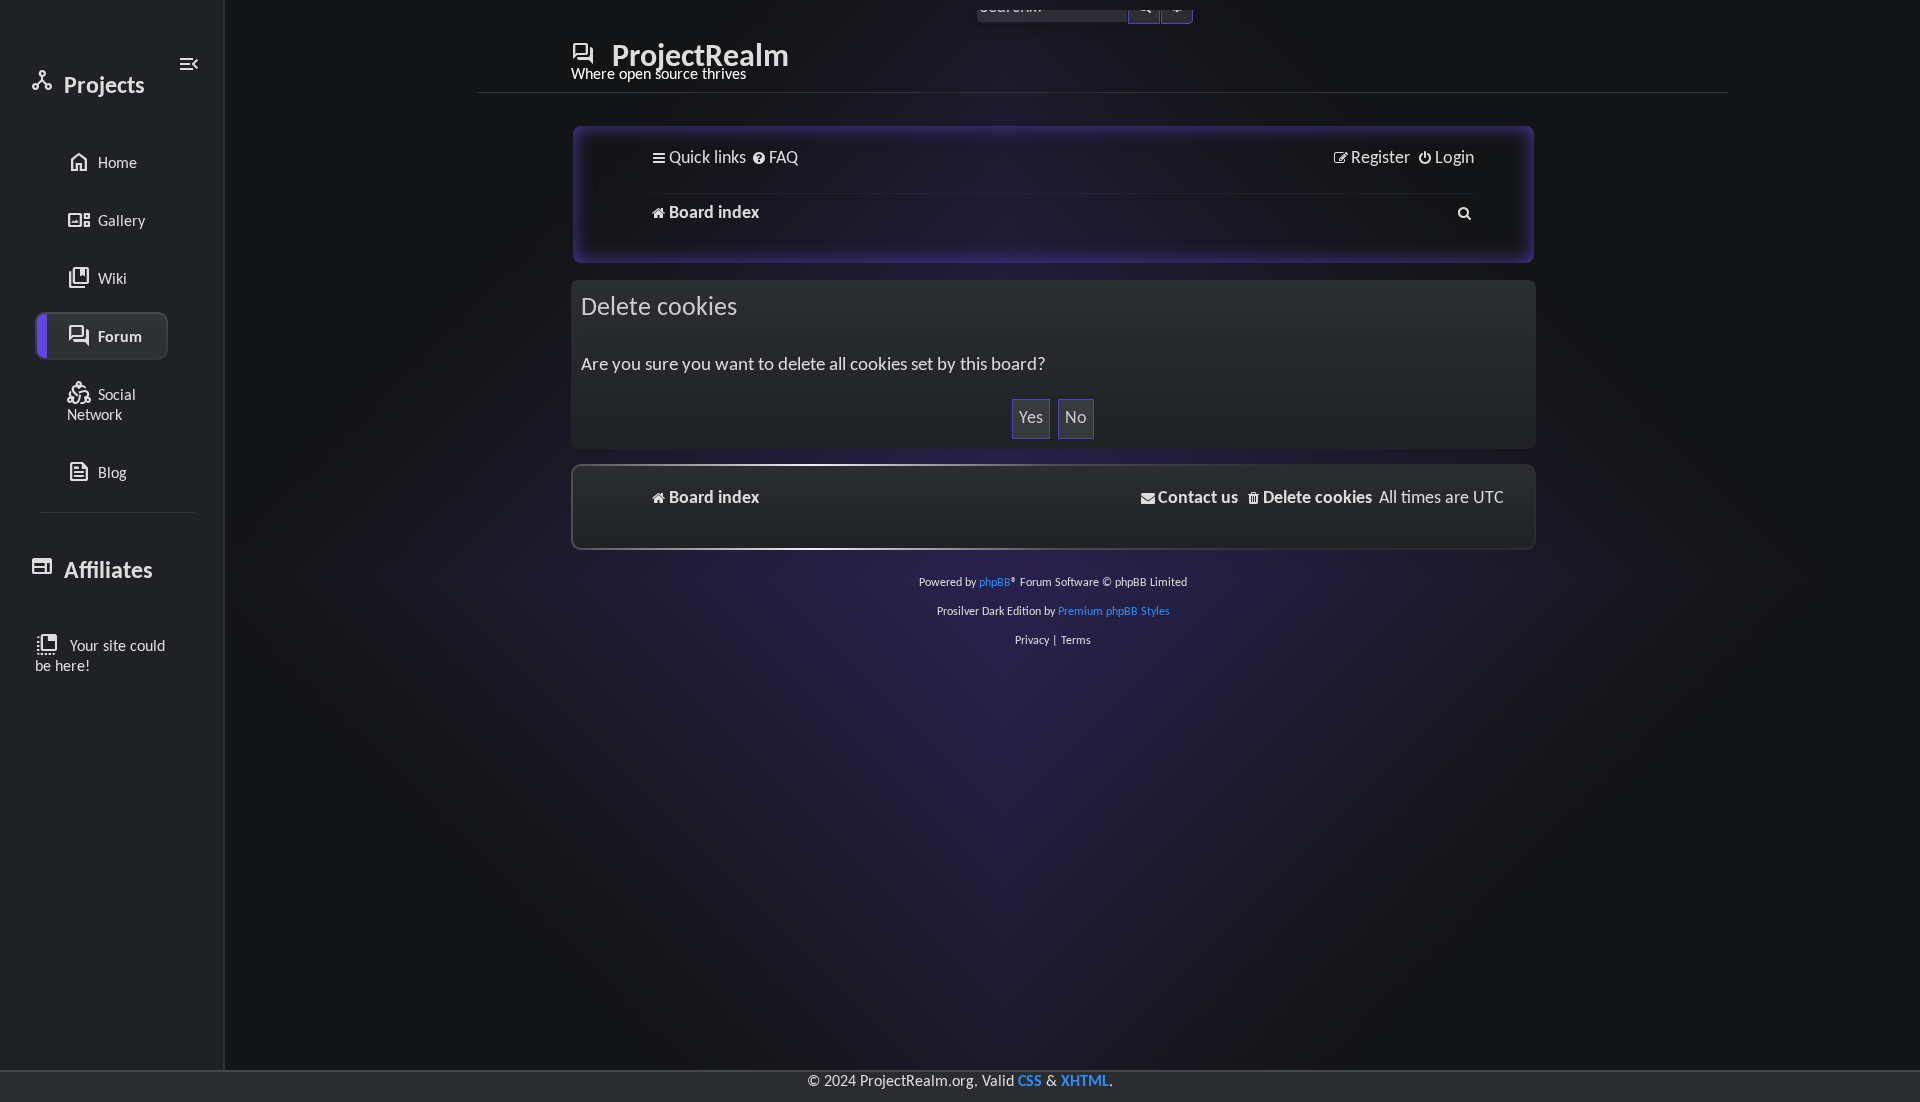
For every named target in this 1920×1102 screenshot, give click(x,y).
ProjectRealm (680, 62)
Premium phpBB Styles (1114, 612)
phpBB (995, 583)
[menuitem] (774, 159)
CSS (1030, 1082)
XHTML (1085, 1082)
